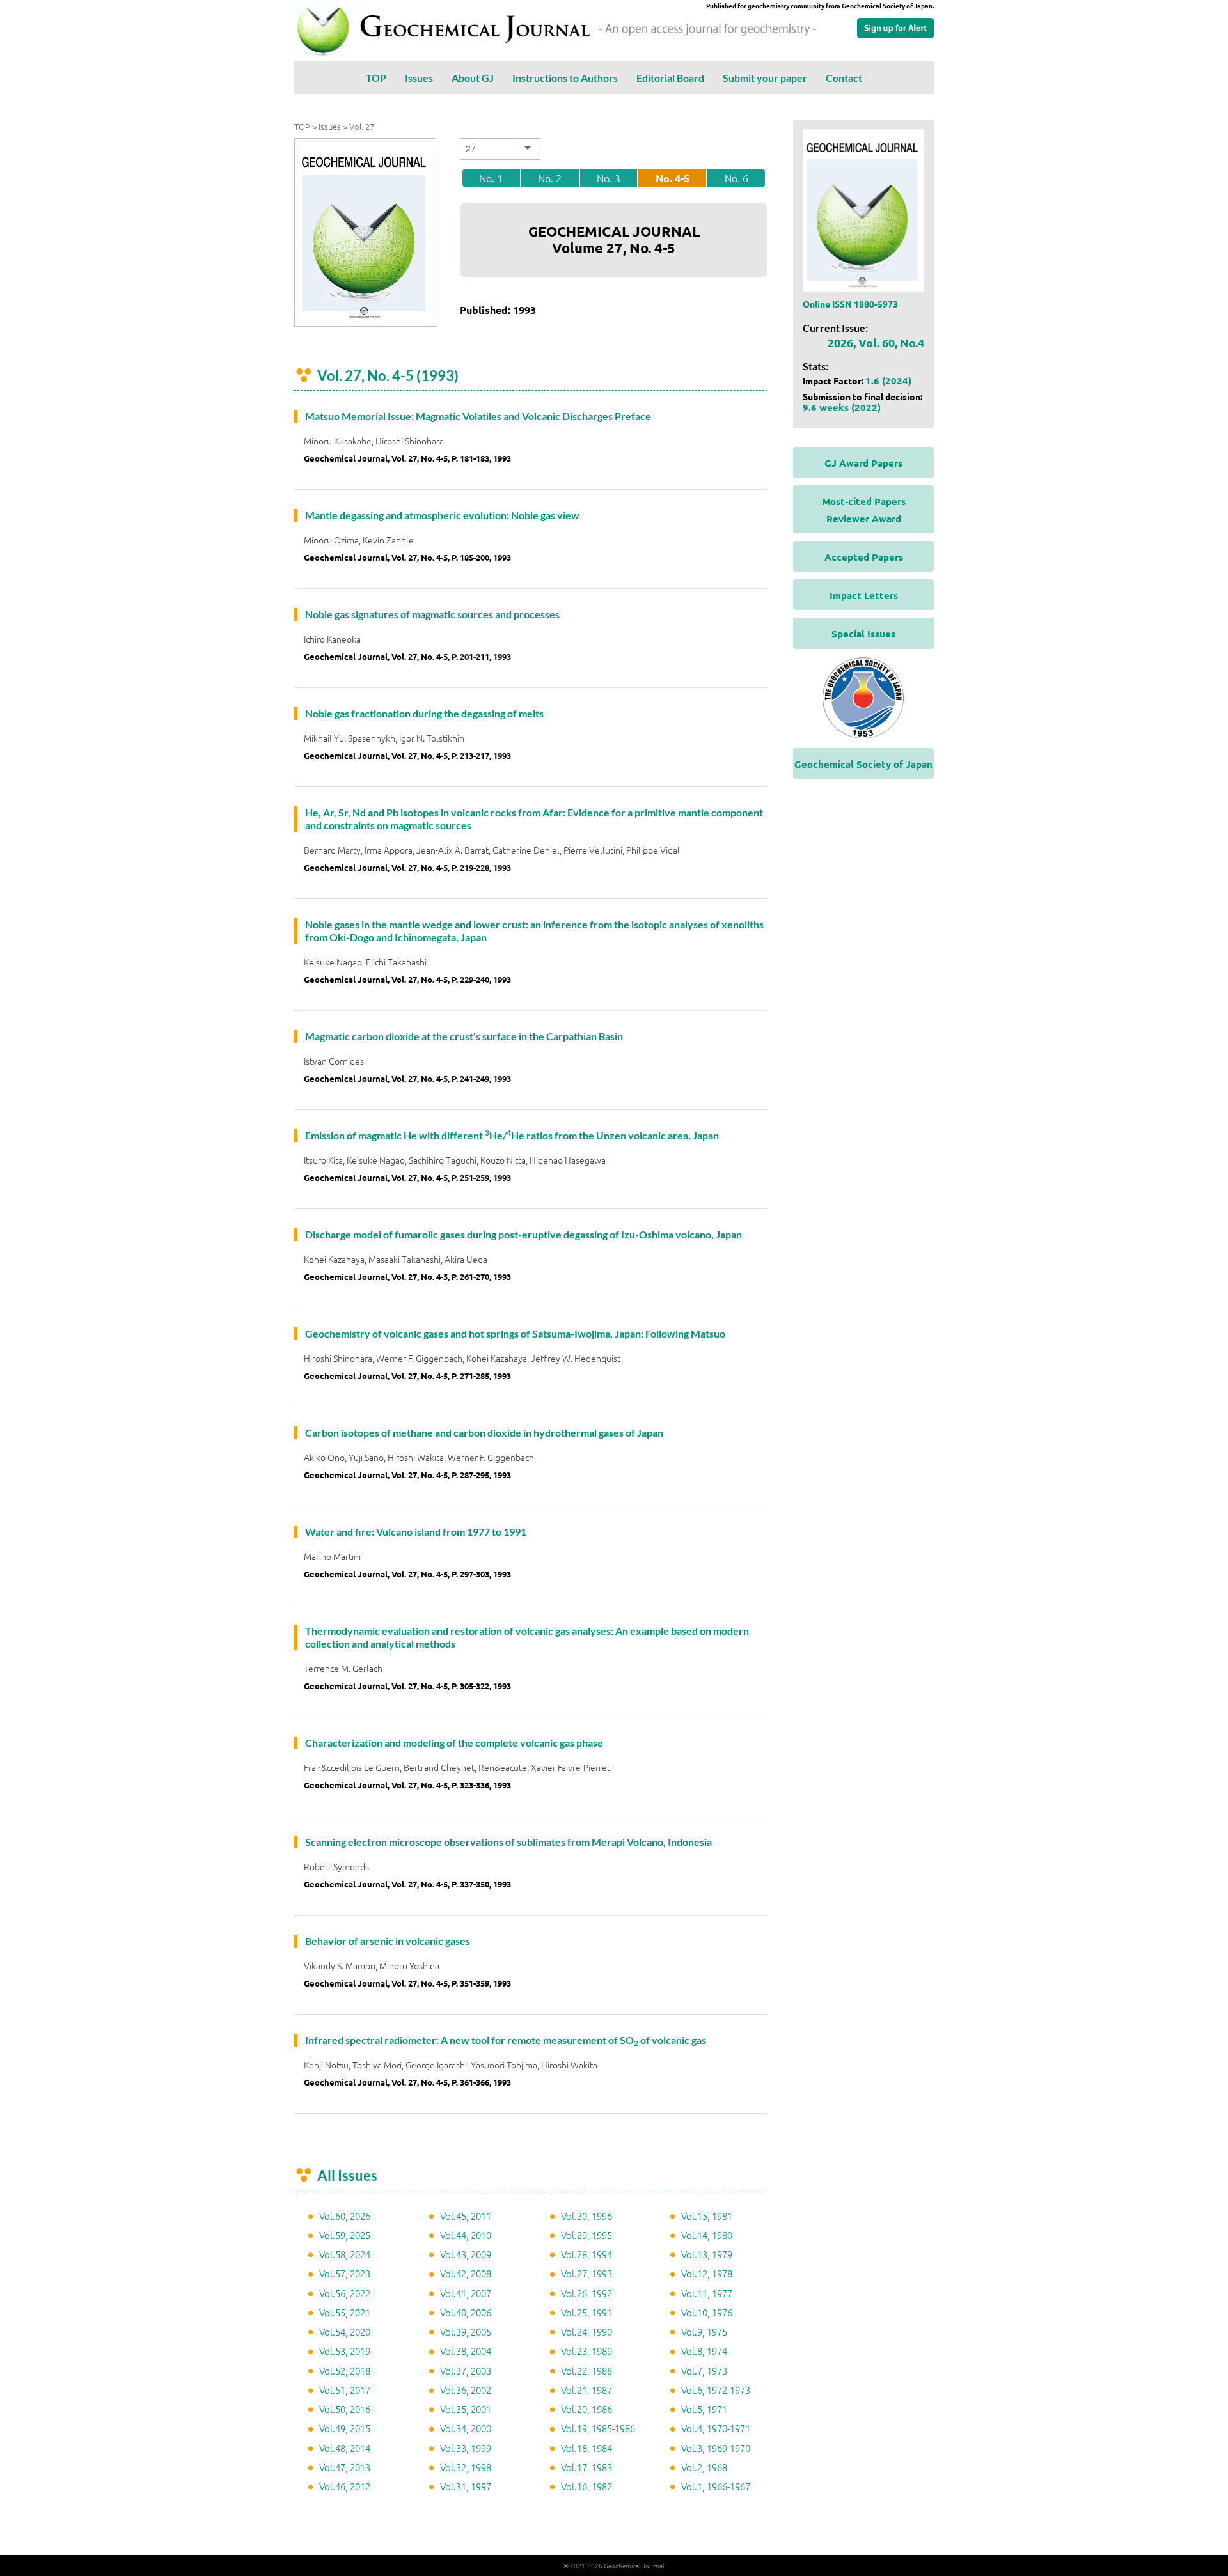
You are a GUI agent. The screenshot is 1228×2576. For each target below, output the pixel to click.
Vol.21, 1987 (586, 2390)
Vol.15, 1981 (707, 2216)
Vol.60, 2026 (345, 2216)
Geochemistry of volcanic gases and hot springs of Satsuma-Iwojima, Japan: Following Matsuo (515, 1333)
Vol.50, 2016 (345, 2409)
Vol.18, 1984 (586, 2448)
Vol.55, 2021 (345, 2312)
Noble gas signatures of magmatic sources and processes (432, 614)
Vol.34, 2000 (466, 2428)
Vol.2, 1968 (704, 2467)
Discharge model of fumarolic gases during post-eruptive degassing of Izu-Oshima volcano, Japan (523, 1234)
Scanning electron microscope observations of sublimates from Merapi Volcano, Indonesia (508, 1842)
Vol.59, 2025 (345, 2235)
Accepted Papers (864, 557)
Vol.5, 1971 (704, 2409)
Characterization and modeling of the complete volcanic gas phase (454, 1743)
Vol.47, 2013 (345, 2467)
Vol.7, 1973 (704, 2370)
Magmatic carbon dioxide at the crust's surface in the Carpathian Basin (464, 1036)
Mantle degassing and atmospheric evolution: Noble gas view (442, 515)
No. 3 (609, 178)
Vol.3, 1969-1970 (716, 2448)
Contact (844, 78)
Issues (419, 78)
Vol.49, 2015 (345, 2428)
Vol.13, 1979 (707, 2254)
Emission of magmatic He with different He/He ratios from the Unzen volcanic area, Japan (512, 1135)
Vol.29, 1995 (586, 2235)
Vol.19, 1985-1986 (598, 2428)
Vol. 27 (362, 126)
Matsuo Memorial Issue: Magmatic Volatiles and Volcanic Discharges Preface (478, 416)
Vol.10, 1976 (707, 2312)
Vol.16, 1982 (586, 2486)
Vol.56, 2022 (345, 2293)
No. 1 (491, 178)
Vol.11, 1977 (707, 2293)
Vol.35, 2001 (466, 2409)
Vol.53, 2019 (345, 2351)
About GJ (473, 78)
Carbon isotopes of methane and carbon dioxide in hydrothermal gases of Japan (484, 1432)
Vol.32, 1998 (466, 2467)
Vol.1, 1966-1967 (716, 2486)
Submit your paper (765, 78)
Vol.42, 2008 (466, 2273)
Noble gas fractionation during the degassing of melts (424, 713)
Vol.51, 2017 (345, 2390)
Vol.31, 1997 (466, 2486)
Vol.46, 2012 (345, 2486)
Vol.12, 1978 (707, 2273)
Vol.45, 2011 (466, 2216)
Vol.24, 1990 (586, 2331)
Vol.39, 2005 (466, 2331)
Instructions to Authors (565, 78)
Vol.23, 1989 (586, 2351)
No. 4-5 (673, 178)
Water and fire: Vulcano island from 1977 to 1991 (416, 1532)
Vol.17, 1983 (586, 2467)
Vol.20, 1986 (586, 2409)
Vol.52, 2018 (345, 2370)
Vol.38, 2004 (466, 2351)
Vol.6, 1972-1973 (716, 2390)
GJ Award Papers (863, 463)
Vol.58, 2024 (345, 2254)
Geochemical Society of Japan (863, 764)
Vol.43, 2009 (466, 2254)
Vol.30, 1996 (586, 2216)
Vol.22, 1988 (586, 2370)
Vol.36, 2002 (466, 2390)
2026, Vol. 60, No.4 (876, 342)
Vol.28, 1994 (586, 2254)
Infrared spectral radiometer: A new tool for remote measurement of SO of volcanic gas (506, 2040)
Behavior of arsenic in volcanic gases (388, 1941)
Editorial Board (670, 78)
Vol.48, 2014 (345, 2448)
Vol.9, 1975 (704, 2331)
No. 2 (550, 178)
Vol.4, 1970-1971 (716, 2428)
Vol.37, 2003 (466, 2370)
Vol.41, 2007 (466, 2293)
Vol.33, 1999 (466, 2448)
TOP (376, 78)
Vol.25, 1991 (586, 2312)
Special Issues (863, 634)
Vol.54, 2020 (345, 2331)
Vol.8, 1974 (704, 2351)
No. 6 (736, 178)
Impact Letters (864, 595)
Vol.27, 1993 (586, 2273)
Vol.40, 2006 (466, 2312)
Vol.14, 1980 (707, 2235)
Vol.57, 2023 (345, 2273)
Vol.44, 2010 (466, 2235)
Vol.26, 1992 (586, 2293)
